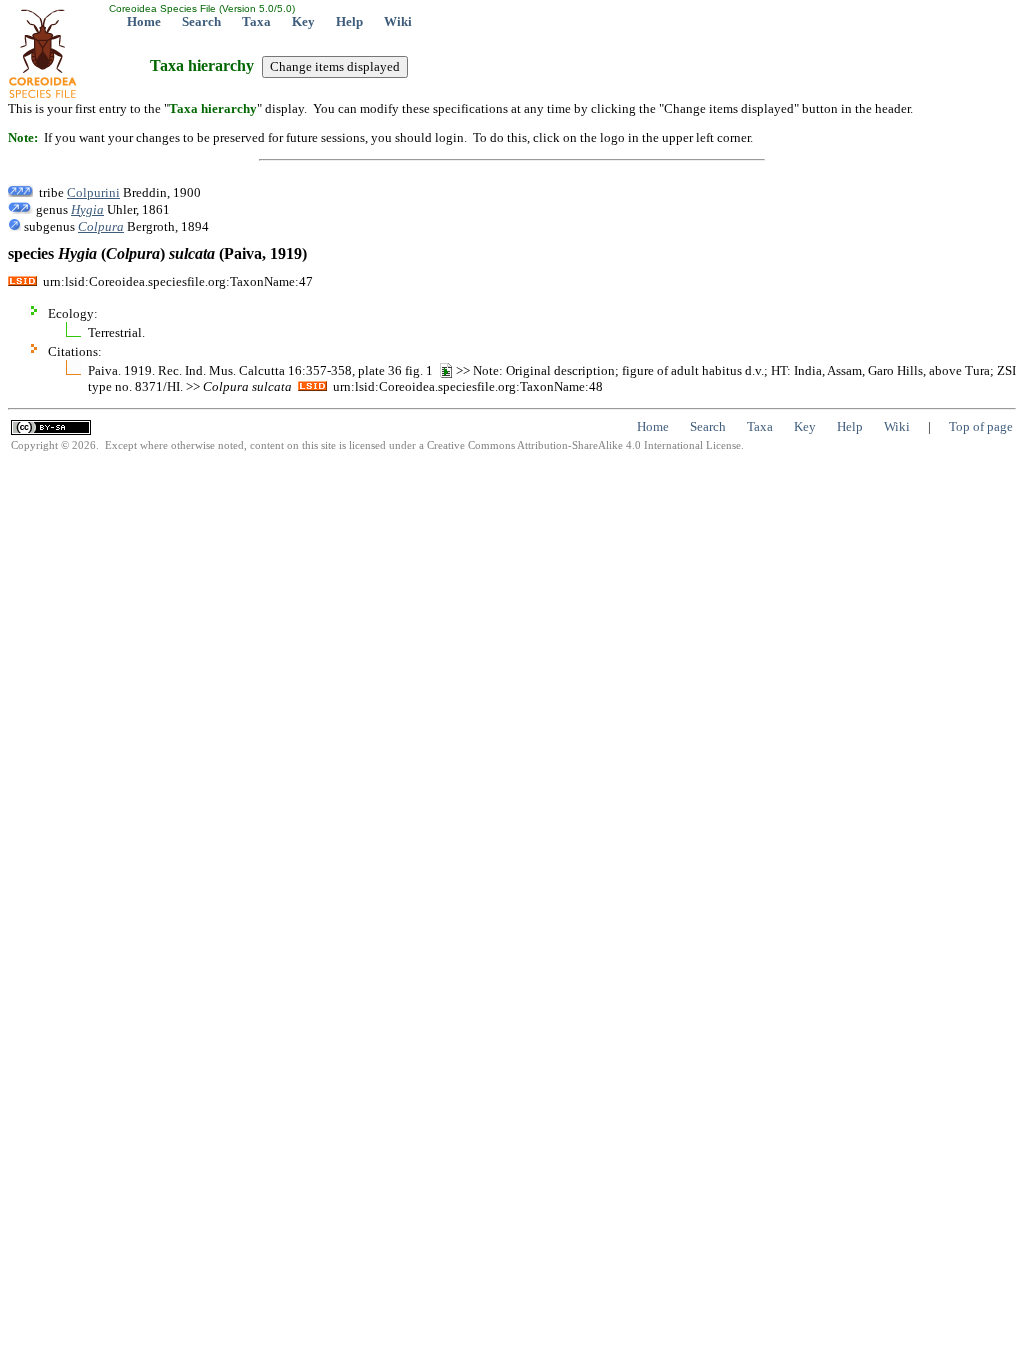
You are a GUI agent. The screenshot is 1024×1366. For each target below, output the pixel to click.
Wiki (398, 21)
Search (201, 21)
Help (349, 21)
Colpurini (93, 192)
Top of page (981, 426)
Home (144, 21)
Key (303, 21)
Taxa (256, 21)
